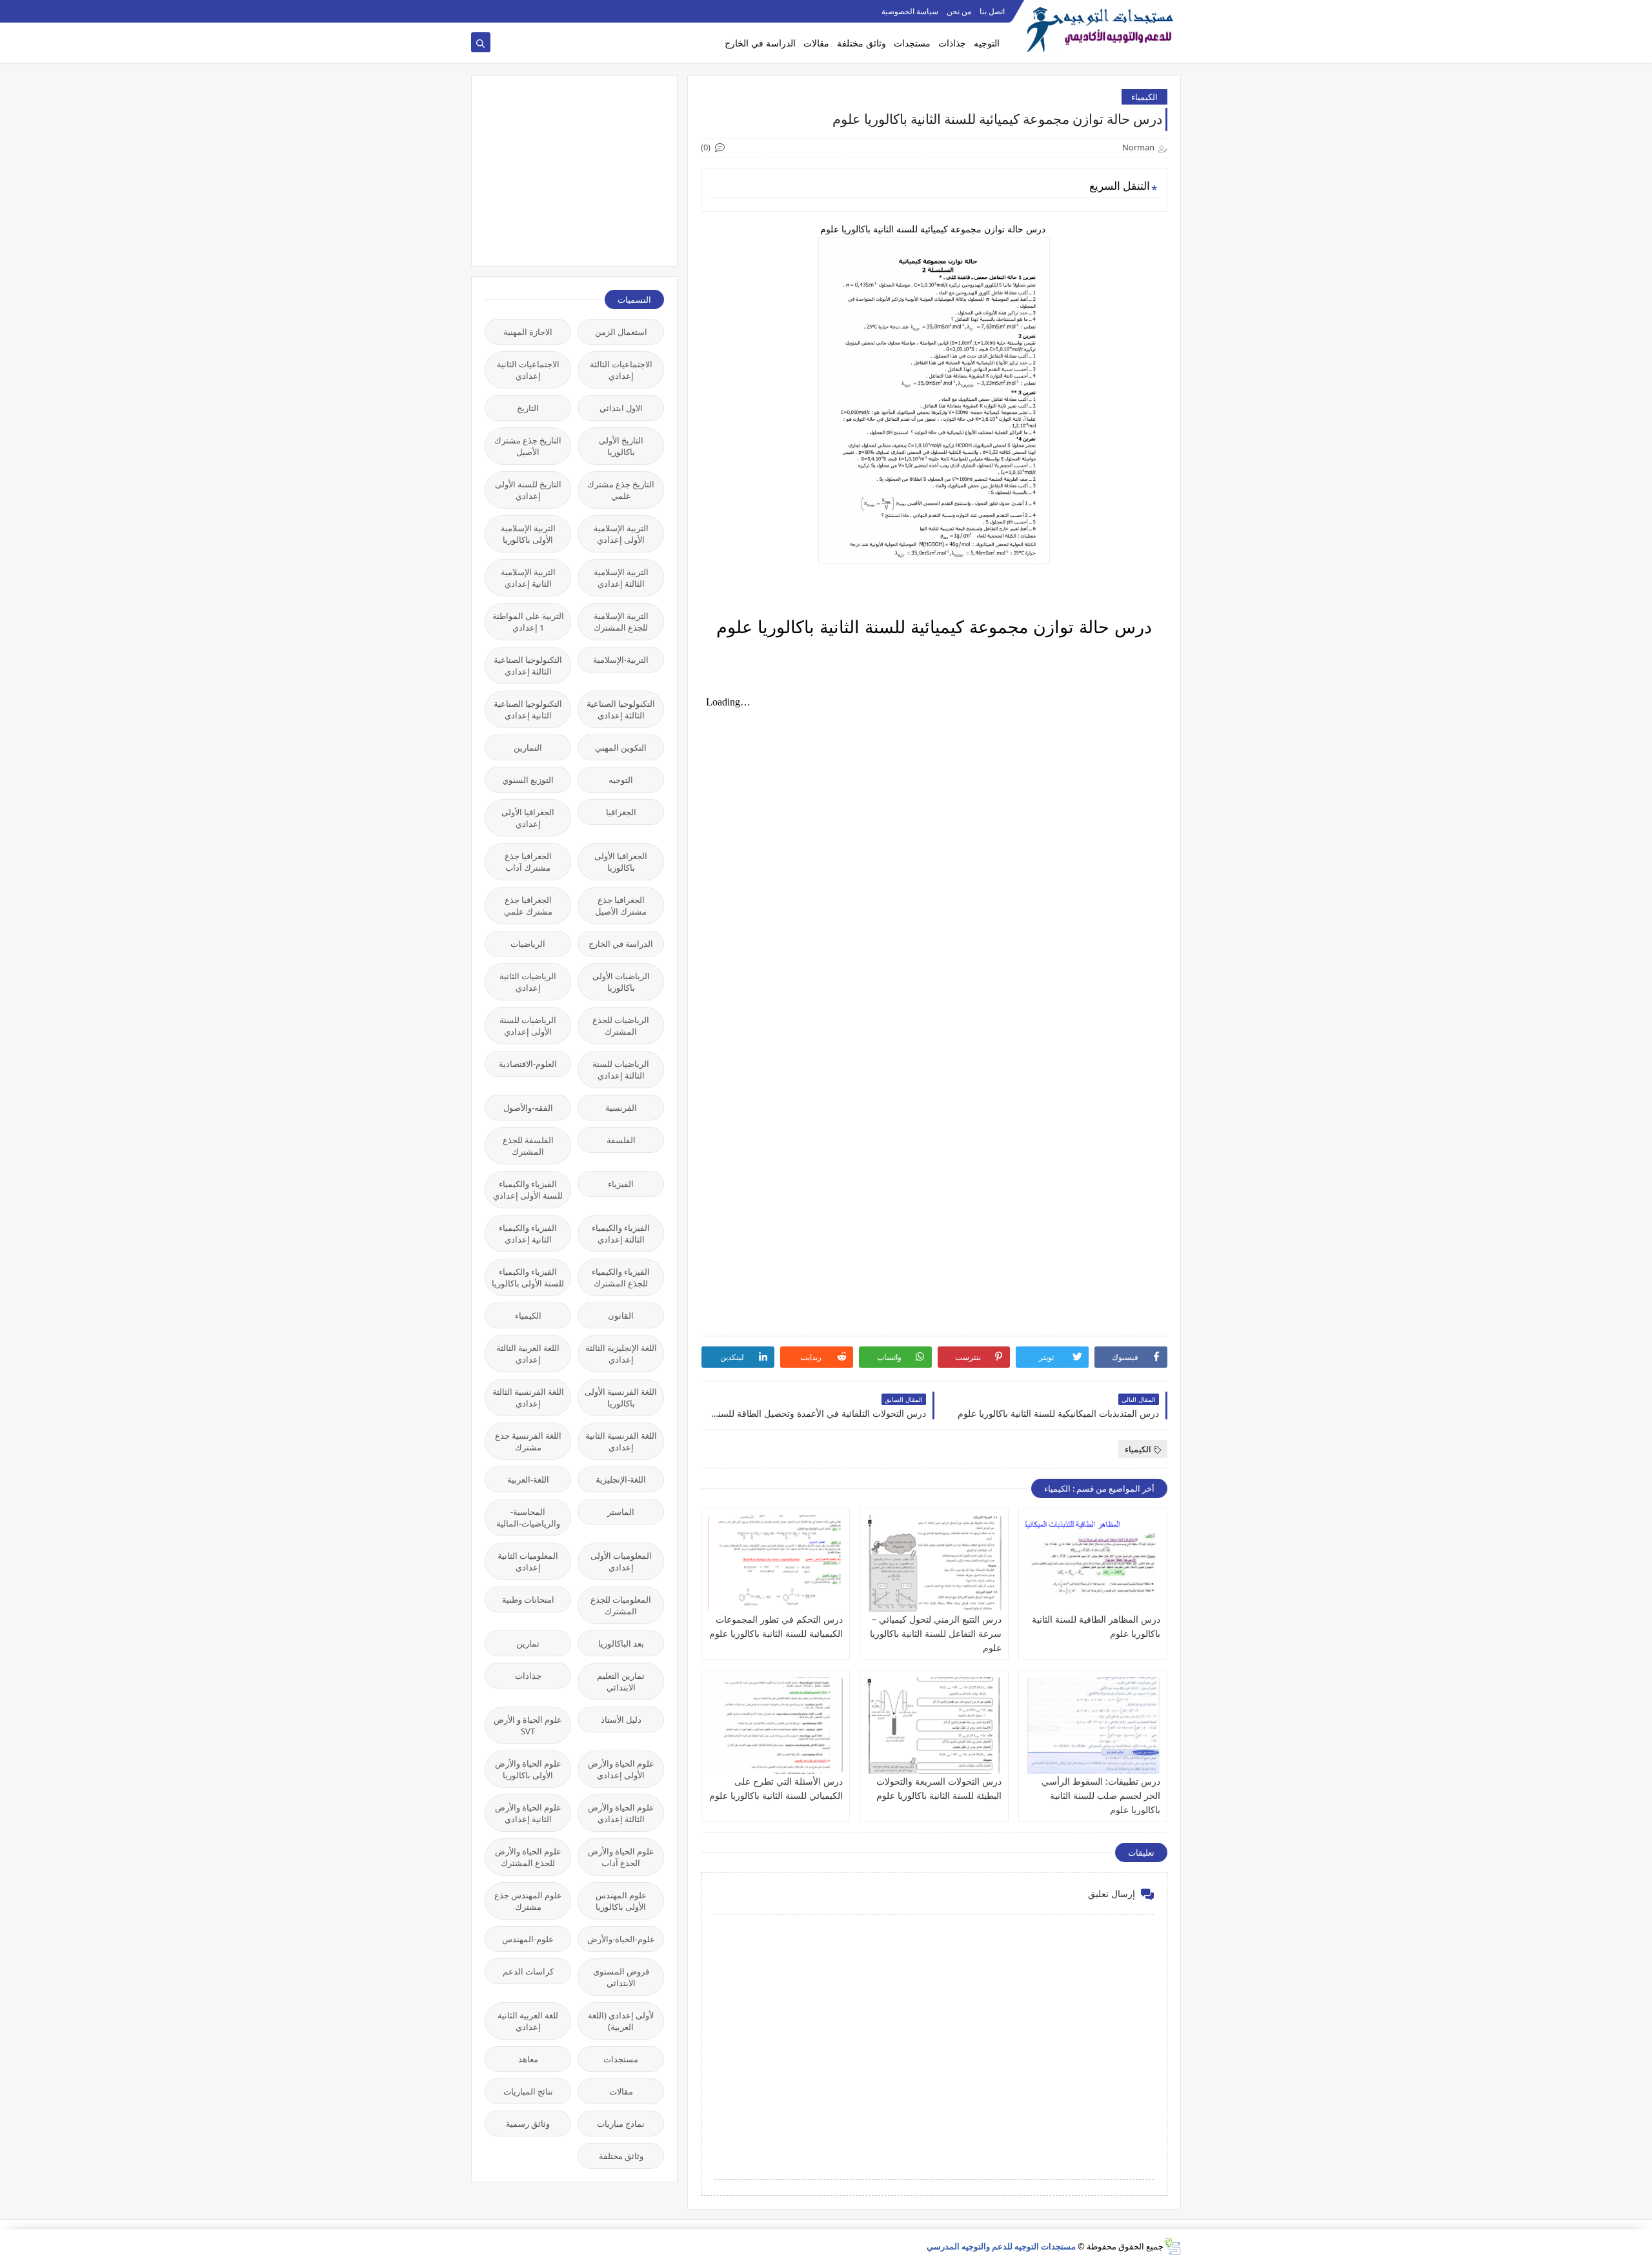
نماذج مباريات (621, 2124)
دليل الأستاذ (621, 1720)
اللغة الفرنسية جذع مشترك (528, 1441)
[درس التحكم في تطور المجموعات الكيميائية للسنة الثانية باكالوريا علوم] (775, 1563)
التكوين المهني (621, 747)
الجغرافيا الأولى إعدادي (528, 818)
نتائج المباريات (528, 2091)
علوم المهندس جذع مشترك (528, 1901)
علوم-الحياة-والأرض (621, 1939)
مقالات (816, 43)
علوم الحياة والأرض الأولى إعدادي (621, 1769)
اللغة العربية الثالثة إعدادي (528, 1354)
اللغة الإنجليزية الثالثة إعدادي (621, 1354)
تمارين (528, 1643)
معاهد (528, 2059)
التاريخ (528, 408)
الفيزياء (621, 1184)
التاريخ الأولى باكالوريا (621, 446)
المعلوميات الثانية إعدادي (528, 1561)
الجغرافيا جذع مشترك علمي (528, 906)
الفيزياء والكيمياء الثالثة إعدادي (621, 1233)
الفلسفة (621, 1140)
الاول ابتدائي (621, 408)
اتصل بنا (992, 11)
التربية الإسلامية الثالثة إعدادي (621, 578)
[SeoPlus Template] (1172, 2247)
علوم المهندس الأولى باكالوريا (621, 1901)
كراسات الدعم (528, 1971)
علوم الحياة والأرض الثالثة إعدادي (621, 1813)
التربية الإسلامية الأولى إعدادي (621, 534)
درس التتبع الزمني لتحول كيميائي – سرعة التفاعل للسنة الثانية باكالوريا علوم (936, 1633)
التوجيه (987, 43)
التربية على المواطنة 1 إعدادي (528, 622)
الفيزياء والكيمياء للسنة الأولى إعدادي (528, 1190)
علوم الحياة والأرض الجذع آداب (621, 1857)
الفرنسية (621, 1108)
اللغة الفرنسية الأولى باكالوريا (621, 1397)
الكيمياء (1144, 97)
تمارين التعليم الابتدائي (621, 1681)
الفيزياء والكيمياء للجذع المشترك (621, 1277)
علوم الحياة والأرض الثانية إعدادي (528, 1813)
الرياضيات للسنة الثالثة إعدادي (621, 1070)
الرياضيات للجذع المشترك (621, 1026)
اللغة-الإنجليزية (621, 1479)
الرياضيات (528, 944)
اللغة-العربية (528, 1479)
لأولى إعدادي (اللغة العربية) (621, 2021)
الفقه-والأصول (528, 1108)
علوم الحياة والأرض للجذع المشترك (528, 1857)
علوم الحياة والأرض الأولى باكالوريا (528, 1769)
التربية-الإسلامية (621, 660)
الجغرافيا (621, 812)
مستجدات (912, 43)
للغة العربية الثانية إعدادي (528, 2021)
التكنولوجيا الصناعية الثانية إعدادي (528, 709)
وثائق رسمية (528, 2124)
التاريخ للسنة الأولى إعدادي (528, 490)
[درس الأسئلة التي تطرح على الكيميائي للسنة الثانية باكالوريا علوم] (775, 1725)
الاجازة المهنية (528, 332)
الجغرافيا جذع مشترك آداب (528, 862)
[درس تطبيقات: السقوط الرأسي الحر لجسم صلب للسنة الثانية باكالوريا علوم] (1093, 1725)
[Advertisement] (567, 170)
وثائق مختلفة (861, 43)
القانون (621, 1315)
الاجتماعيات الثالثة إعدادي (621, 370)
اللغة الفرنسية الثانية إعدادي (621, 1441)
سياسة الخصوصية (910, 11)
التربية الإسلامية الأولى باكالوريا (528, 534)
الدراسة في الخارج (760, 43)
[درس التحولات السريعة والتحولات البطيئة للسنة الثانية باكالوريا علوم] (934, 1725)
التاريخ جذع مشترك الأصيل (528, 446)
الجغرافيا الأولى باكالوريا (621, 862)
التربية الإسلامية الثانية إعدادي (528, 578)
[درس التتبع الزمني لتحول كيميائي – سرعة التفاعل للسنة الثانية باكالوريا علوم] (934, 1563)
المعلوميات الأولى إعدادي (621, 1561)
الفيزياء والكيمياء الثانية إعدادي (528, 1233)
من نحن (959, 11)
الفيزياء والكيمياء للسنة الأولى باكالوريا (528, 1277)
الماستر (621, 1512)
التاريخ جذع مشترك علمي (621, 490)
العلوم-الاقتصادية (528, 1064)
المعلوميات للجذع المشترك (621, 1605)
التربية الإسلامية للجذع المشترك (621, 622)
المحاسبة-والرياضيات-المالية (528, 1517)
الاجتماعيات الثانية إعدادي (528, 370)
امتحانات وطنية (528, 1599)
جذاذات (952, 43)
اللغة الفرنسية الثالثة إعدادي (528, 1397)
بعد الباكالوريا (621, 1643)
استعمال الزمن (621, 332)
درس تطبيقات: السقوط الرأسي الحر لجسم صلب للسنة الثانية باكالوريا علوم (1101, 1795)
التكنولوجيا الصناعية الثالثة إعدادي (528, 665)
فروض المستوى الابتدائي (621, 1977)
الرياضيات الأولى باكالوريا (621, 982)
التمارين (528, 747)
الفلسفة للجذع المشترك (528, 1146)
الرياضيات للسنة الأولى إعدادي (528, 1026)
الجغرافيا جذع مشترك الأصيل (621, 906)
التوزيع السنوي (528, 780)
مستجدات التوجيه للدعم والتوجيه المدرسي (1001, 2246)
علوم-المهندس (528, 1939)
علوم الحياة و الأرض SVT (528, 1725)
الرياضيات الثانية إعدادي (528, 982)
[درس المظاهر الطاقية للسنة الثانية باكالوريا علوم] (1093, 1563)
